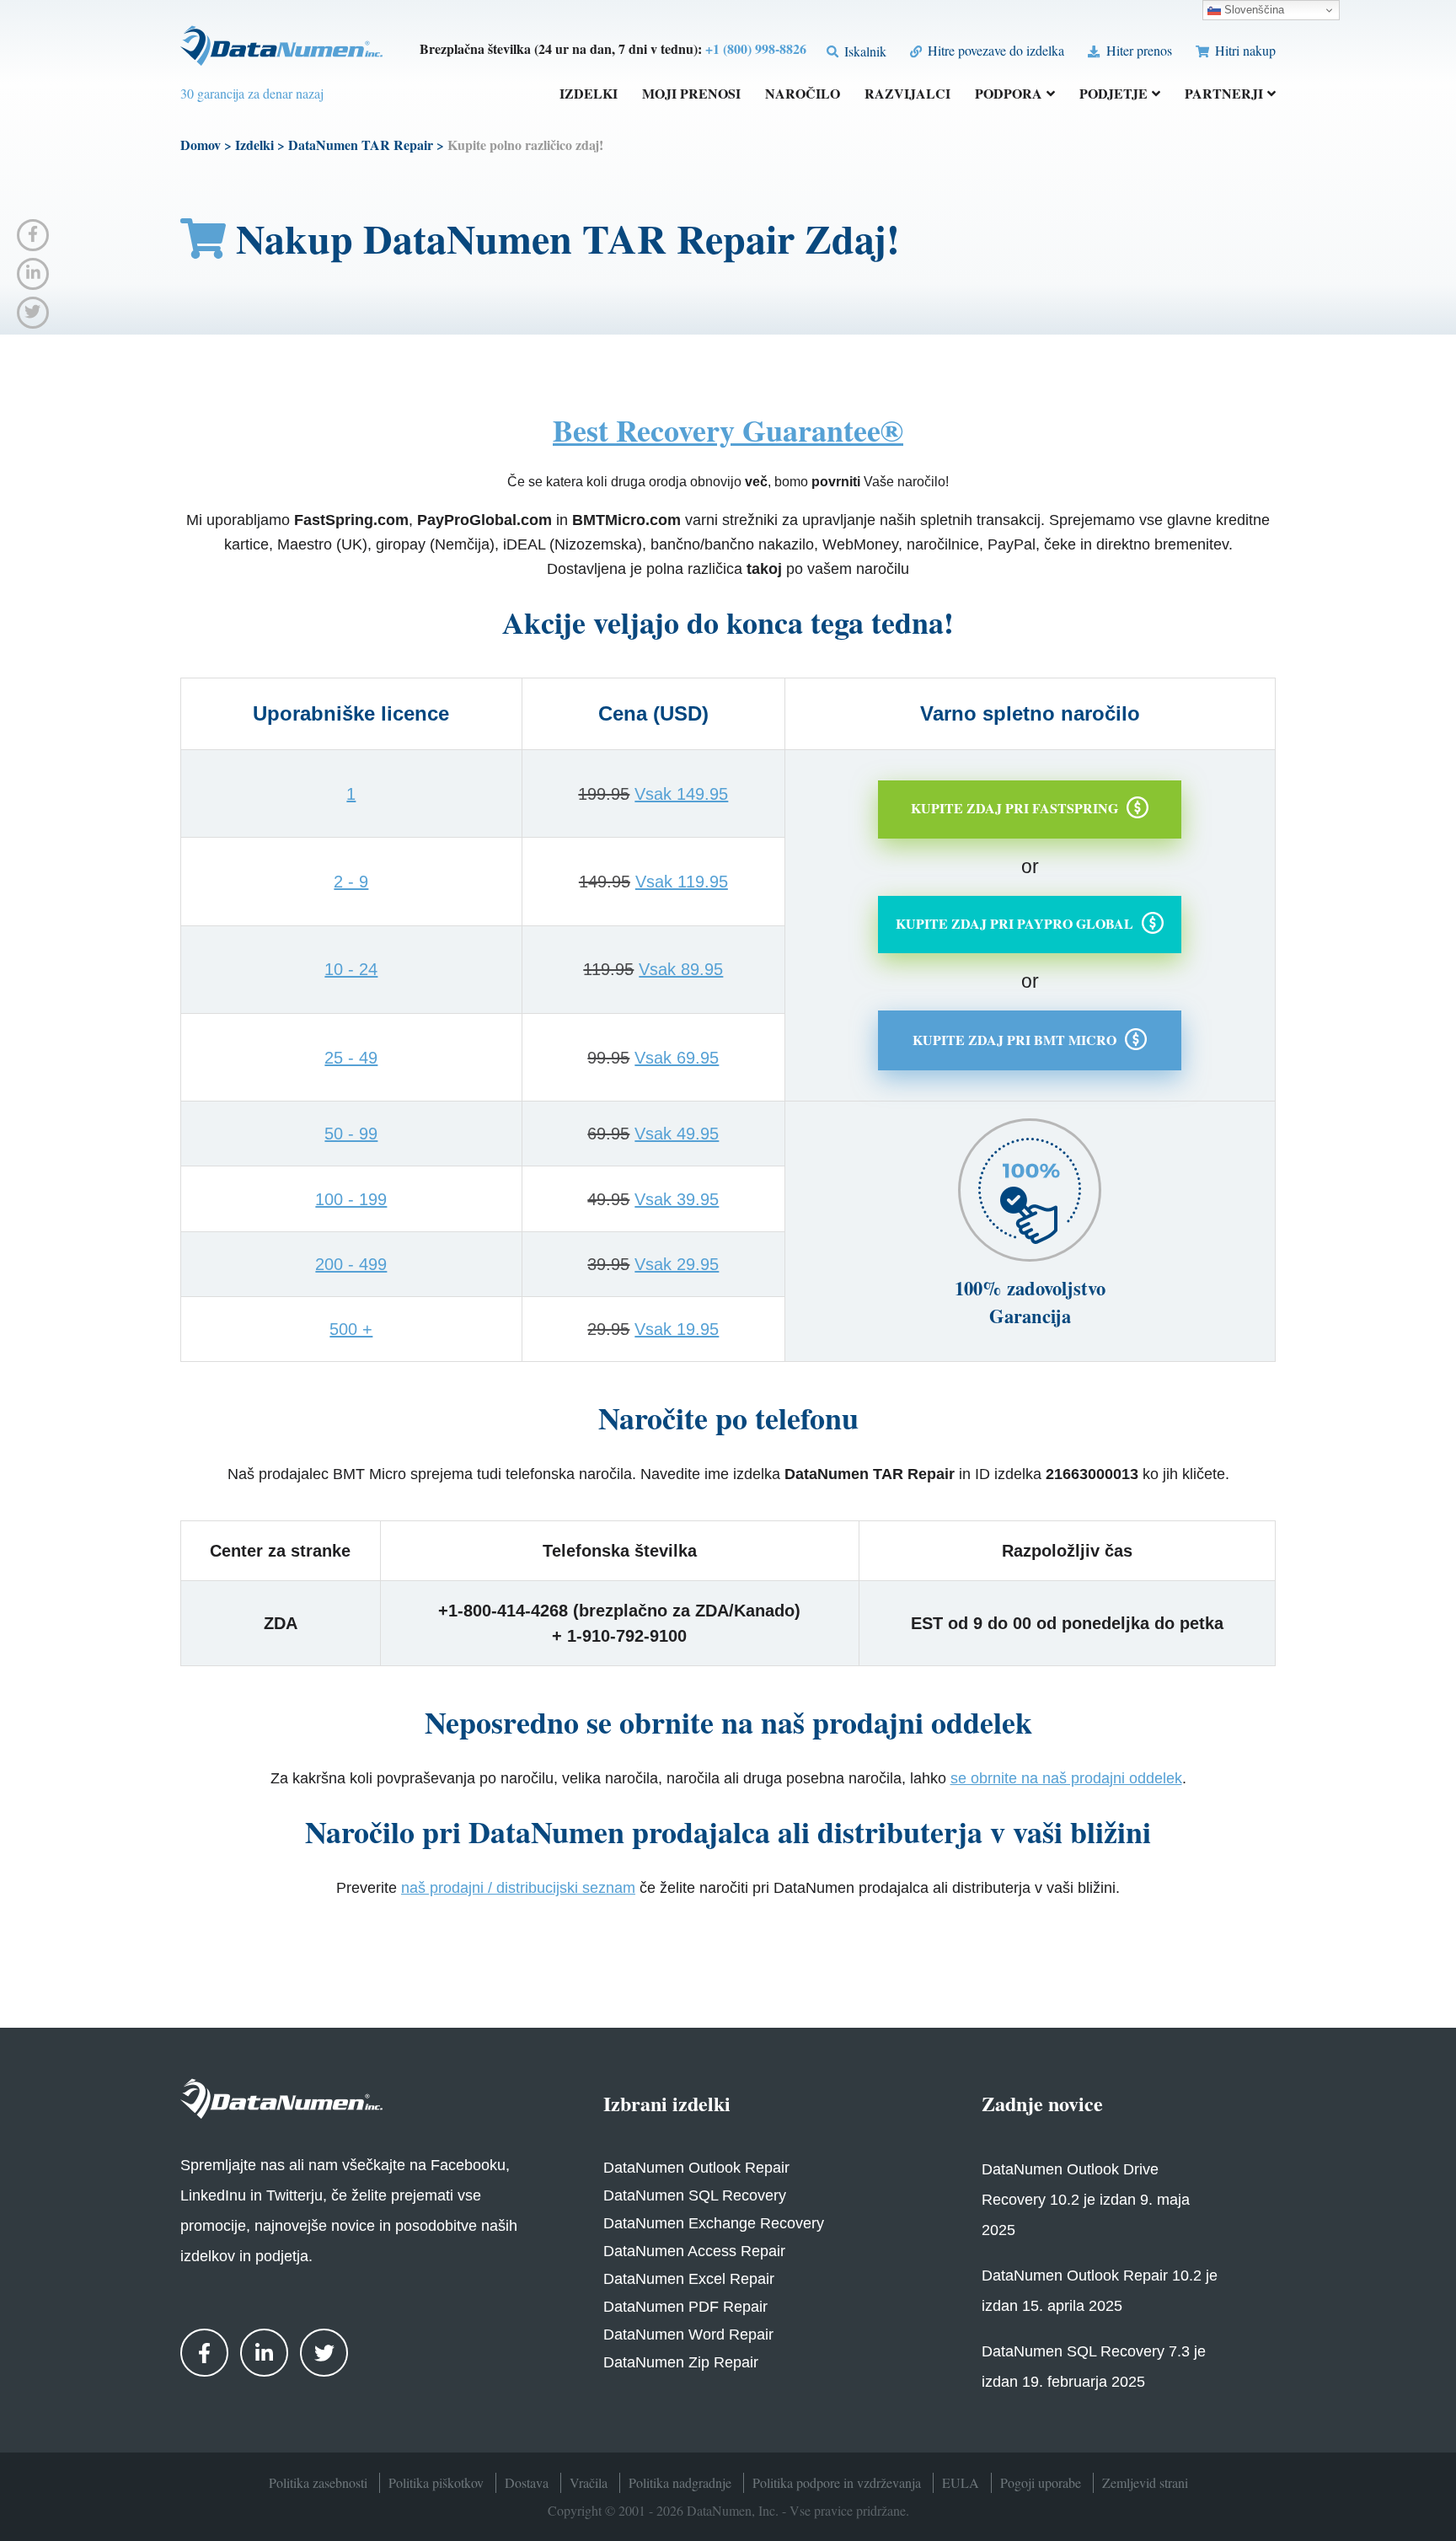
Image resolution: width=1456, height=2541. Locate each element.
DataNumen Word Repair (688, 2335)
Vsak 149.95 (681, 794)
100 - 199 (351, 1199)
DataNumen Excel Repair (689, 2279)
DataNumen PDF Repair (685, 2307)
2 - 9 (351, 882)
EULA (961, 2482)
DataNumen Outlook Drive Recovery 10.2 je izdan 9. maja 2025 (1086, 2200)
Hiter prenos (1137, 50)
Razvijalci (907, 95)
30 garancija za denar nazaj (252, 93)
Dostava (527, 2482)
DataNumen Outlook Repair (696, 2168)
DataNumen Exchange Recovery (714, 2223)
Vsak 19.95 (677, 1329)
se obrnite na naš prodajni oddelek (1066, 1778)
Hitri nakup (1244, 50)
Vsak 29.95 (677, 1264)
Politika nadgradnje (680, 2482)
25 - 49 (351, 1058)
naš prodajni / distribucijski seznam (518, 1888)
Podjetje (1113, 95)
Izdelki (589, 95)
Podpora (1009, 95)
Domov (201, 145)
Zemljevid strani (1145, 2482)
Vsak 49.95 (677, 1134)
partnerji (1224, 95)
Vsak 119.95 (682, 882)
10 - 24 (351, 969)
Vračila (589, 2482)
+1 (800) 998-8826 (756, 48)
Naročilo (803, 95)
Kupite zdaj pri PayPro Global (1014, 923)
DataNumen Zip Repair (681, 2362)
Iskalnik (864, 51)
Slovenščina (1253, 10)
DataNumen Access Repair (694, 2251)
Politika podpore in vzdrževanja (837, 2482)
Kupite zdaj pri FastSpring (1014, 808)
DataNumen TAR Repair (361, 145)
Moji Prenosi (691, 95)
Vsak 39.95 (677, 1199)
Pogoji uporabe (1041, 2482)
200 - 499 (351, 1264)
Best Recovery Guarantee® (728, 430)
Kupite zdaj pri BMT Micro (1014, 1039)
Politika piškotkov (436, 2482)
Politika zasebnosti (318, 2482)
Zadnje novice (1042, 2103)
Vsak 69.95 (677, 1058)
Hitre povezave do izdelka (994, 50)
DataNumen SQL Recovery (695, 2195)
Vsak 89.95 (681, 969)
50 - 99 (351, 1134)
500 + (351, 1329)
